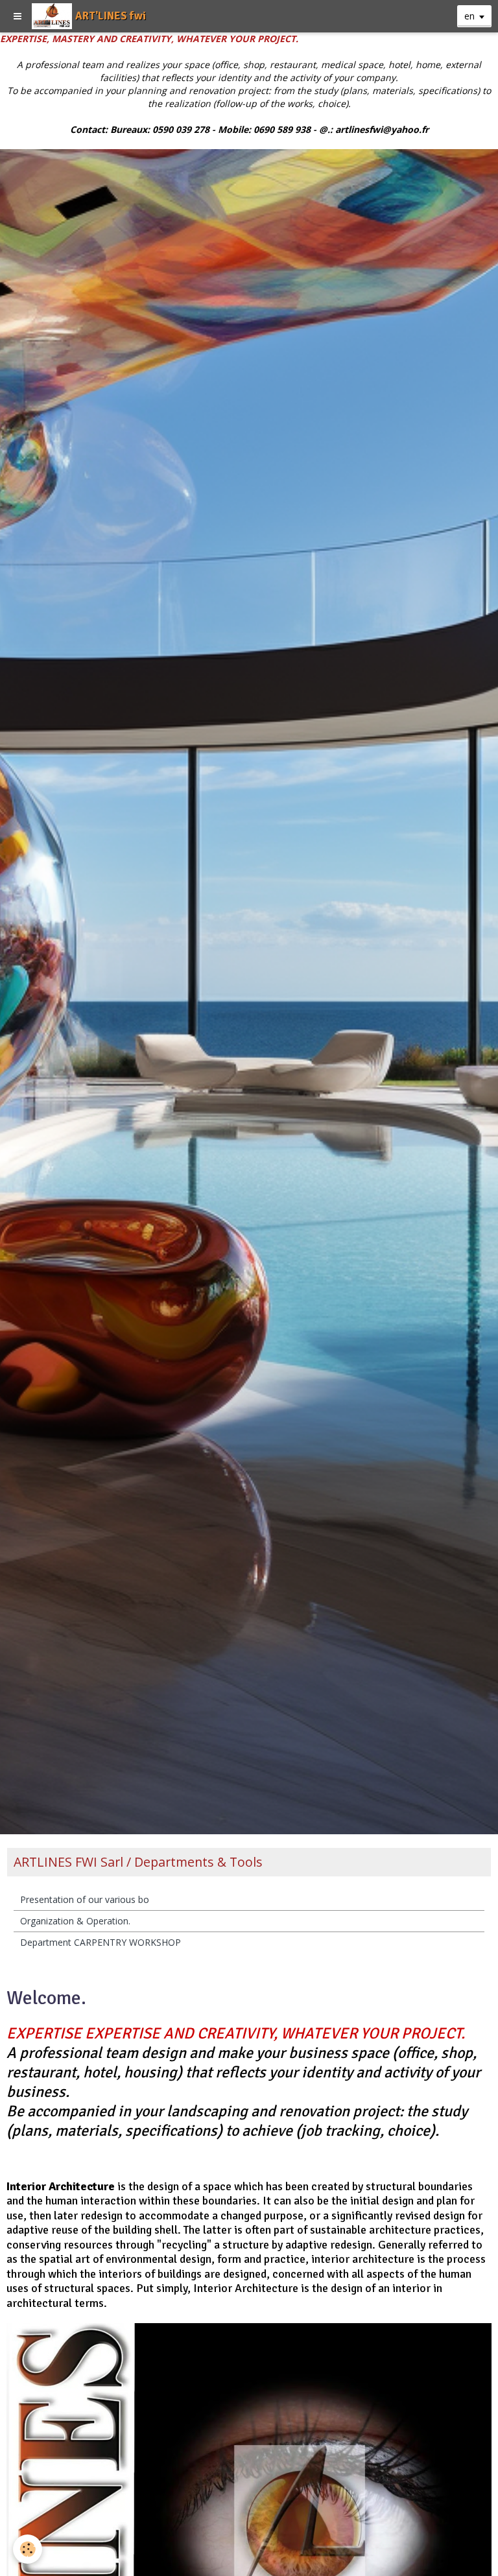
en (469, 16)
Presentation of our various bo (85, 1899)
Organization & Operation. (75, 1921)
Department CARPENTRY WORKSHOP (101, 1942)
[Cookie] (28, 2549)
